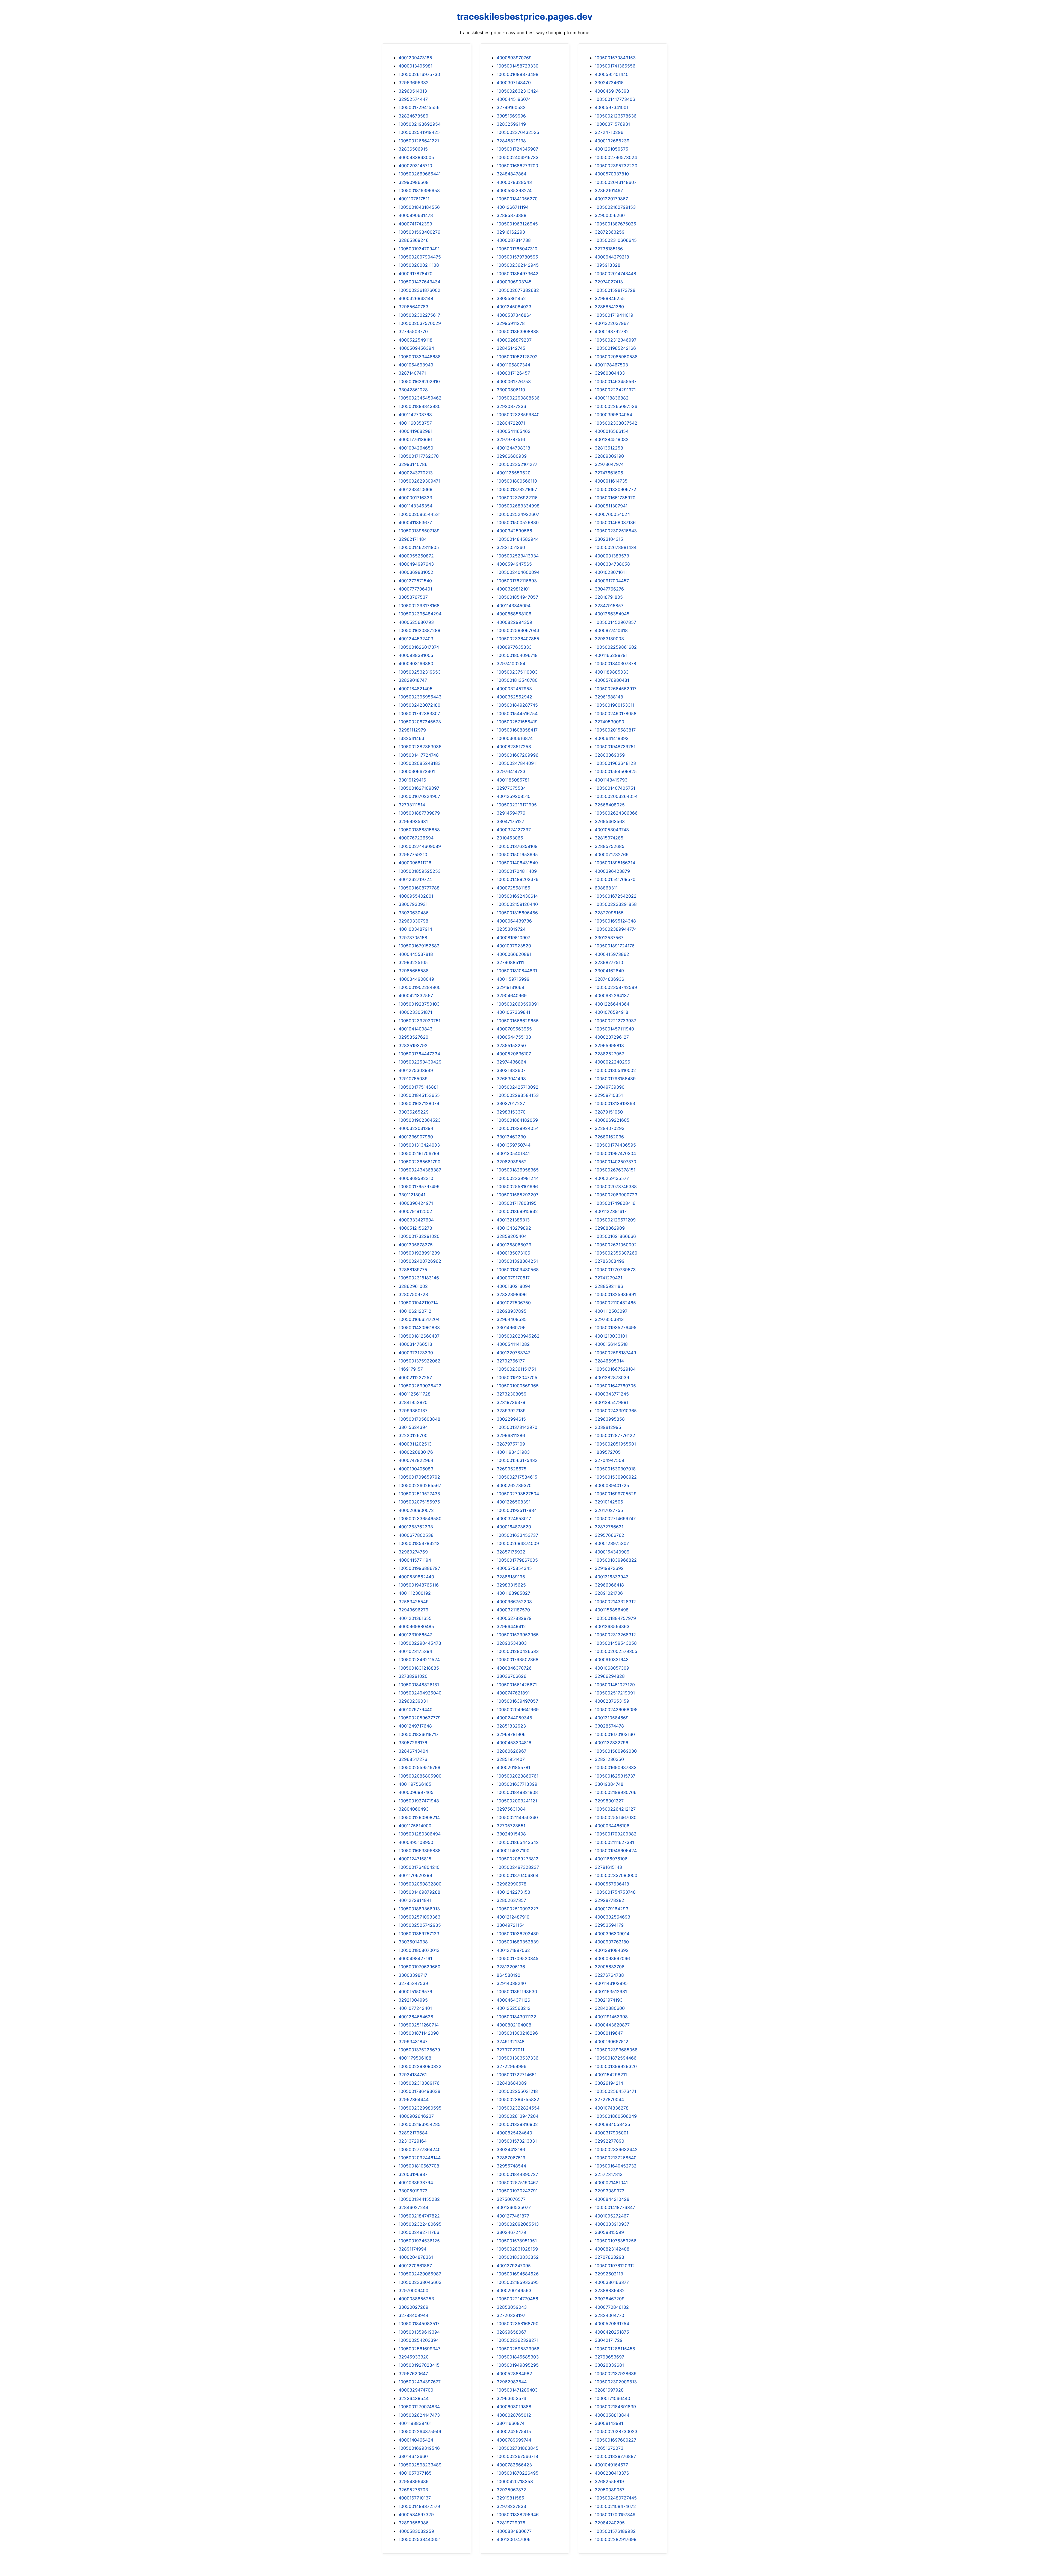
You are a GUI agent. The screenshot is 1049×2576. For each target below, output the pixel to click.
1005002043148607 (616, 182)
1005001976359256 (616, 2241)
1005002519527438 (419, 1494)
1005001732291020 (419, 1236)
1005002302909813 (616, 2382)
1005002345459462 (420, 398)
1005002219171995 (517, 805)
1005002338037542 (616, 423)
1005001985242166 (615, 348)
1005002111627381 (614, 1842)
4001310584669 (612, 1718)
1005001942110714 (418, 1303)
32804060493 (414, 1809)
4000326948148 (416, 298)
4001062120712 (415, 1311)
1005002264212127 (615, 1809)
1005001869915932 (517, 1211)
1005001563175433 (517, 1460)
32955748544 (511, 2166)
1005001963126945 (517, 224)
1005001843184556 (419, 207)
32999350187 (413, 1411)
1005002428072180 (419, 705)
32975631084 (511, 1809)
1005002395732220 (616, 166)
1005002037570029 (420, 323)
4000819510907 (513, 938)
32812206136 (511, 1967)
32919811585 (510, 2498)
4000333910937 (612, 2224)
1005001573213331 (517, 2141)
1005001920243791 (517, 2191)
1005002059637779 (420, 1718)
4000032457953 (514, 689)
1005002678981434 (616, 547)
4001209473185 (415, 58)
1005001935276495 (616, 1327)
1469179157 (411, 1369)
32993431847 (413, 2042)
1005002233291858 (616, 904)
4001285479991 (612, 1402)
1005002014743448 (615, 274)
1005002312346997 (616, 340)
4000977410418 (611, 630)
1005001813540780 (517, 680)
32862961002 (413, 1286)
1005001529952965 (518, 1635)
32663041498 (511, 1079)
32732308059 (512, 1394)
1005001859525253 (420, 871)
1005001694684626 (518, 2274)
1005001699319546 (419, 2448)
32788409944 (413, 2315)
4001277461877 (513, 2216)
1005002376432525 (518, 132)
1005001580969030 (616, 1751)
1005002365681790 (419, 1162)
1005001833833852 (518, 2257)
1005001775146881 (419, 1087)
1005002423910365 (616, 1411)
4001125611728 (415, 1394)
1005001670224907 (419, 796)
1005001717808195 (517, 1203)
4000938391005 (416, 655)
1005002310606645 (616, 240)
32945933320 (414, 2357)
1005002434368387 (420, 1170)
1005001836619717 (419, 1734)
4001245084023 (514, 307)
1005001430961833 (419, 1327)
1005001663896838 (420, 1851)
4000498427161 (415, 1958)
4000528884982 (514, 2374)
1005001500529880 (518, 522)
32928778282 (609, 1900)
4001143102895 (611, 1983)
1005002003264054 (616, 796)
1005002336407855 (518, 639)
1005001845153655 (419, 1095)
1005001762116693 (517, 581)
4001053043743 (612, 830)
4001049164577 (611, 2465)
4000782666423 (514, 2465)
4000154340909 (612, 1552)
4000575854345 (514, 1568)
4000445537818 (416, 954)
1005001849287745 (517, 705)
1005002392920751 (419, 1021)
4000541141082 (513, 1344)
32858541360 (609, 307)
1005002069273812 (518, 1859)
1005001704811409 (517, 871)
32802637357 (511, 1900)
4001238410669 (416, 489)
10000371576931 (612, 124)
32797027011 (510, 2050)
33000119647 (609, 2033)
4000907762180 (612, 1942)
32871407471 (412, 373)
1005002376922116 (517, 498)
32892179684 (413, 2133)
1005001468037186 (615, 522)
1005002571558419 (517, 722)
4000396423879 (612, 871)
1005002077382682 (518, 290)
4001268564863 (612, 1626)
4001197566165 (415, 1784)
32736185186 (609, 249)
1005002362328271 (518, 2340)
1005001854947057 (517, 597)
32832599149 (511, 124)
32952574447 (413, 99)
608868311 (606, 888)
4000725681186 (513, 888)
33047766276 (609, 589)
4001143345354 (416, 506)
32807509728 (413, 1294)
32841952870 (413, 1402)
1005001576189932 (615, 2531)
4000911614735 (611, 481)
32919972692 (609, 1568)
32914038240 (511, 1983)
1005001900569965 (518, 1386)
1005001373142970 (517, 1427)
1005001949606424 (616, 1851)
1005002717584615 (517, 1477)
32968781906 (511, 1734)
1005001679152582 (419, 946)
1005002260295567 (420, 1485)
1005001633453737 (517, 1535)
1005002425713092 (518, 1087)
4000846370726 (514, 1668)
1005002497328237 (518, 1867)
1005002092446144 (420, 2158)
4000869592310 (416, 1178)
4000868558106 (514, 614)
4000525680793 (416, 622)
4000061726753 (514, 381)
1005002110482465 (615, 1303)
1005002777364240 (420, 2149)
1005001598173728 (615, 290)
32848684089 (512, 2083)
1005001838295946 (518, 2515)
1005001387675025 (615, 224)
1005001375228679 (419, 2050)
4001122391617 (611, 1211)
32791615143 (608, 1867)
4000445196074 (514, 99)
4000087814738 (514, 240)
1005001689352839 (518, 1942)
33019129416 (412, 780)
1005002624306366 (616, 813)
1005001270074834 (419, 2407)
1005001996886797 (419, 1568)
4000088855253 (416, 2299)
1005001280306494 (420, 1834)
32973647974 (609, 464)
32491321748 (511, 2042)
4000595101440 (612, 74)
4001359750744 (514, 1145)
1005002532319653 (420, 672)
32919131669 (510, 987)
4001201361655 (415, 1618)
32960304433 (610, 373)
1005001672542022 (616, 896)
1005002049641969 (518, 1709)
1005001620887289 (419, 630)
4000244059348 (514, 1718)
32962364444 (414, 2099)
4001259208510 (514, 796)
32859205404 (512, 1236)
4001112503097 (611, 1311)
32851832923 (511, 1726)
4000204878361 (416, 2257)
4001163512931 (611, 1992)
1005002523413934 (518, 556)
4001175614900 (415, 1826)
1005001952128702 (517, 357)
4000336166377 (612, 2282)
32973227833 (511, 2506)
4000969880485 (416, 1626)
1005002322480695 (420, 2224)
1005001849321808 (517, 1792)
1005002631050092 (616, 1245)
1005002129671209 (615, 1220)
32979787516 (511, 439)
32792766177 (511, 1361)
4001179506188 (415, 2058)
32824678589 (413, 116)
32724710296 (609, 132)
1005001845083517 (419, 2324)
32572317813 (609, 2174)
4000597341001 (612, 107)
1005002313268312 (615, 1635)
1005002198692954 (420, 124)
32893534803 (512, 1643)
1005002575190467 (517, 2183)
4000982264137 (612, 995)
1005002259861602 (616, 647)
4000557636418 (612, 1884)
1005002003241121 (517, 1801)
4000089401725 (612, 1485)
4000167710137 (415, 2498)
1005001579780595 (517, 257)
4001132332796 (612, 1743)
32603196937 (413, 2174)
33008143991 (609, 2423)
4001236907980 (416, 1137)
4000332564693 (612, 1917)
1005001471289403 (517, 2390)
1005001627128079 (419, 1103)
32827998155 (609, 913)
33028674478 (609, 1726)
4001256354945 (612, 614)
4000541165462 (514, 431)
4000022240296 (612, 1062)
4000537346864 (514, 315)
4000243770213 (416, 473)
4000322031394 (416, 1128)
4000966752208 (514, 1602)
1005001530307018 (615, 1469)
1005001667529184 (615, 1369)
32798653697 (609, 2357)
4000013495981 (416, 66)
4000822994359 (514, 622)
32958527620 (413, 1037)
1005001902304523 (420, 1120)
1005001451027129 (615, 1685)
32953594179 (609, 1925)
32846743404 (413, 1751)
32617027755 (609, 1510)
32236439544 (414, 2398)
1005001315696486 (517, 913)
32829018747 (413, 680)
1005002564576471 (615, 2091)
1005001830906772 (615, 489)
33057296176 (413, 1743)
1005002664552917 (616, 689)
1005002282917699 (616, 2539)
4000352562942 (514, 697)
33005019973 (413, 2191)
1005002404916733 (518, 157)
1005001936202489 (518, 1934)
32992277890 (609, 2141)
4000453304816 (514, 1743)
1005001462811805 (419, 547)
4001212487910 (513, 1917)
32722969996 (512, 2066)
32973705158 (413, 938)
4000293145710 (415, 166)
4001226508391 (514, 1502)
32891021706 (609, 1593)
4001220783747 (513, 1353)
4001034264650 (416, 448)
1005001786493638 (419, 2091)
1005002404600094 (518, 572)
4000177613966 (415, 439)
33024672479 (511, 2232)
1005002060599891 (518, 1004)
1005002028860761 (518, 1776)
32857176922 (511, 1552)
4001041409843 (416, 1029)
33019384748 (609, 1784)
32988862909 (610, 1228)
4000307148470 (514, 83)
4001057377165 (415, 2473)
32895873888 (512, 215)
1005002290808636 (518, 398)
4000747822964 (416, 1460)
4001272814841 (415, 1900)
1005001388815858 (419, 830)
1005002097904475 (420, 257)
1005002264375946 (420, 2431)
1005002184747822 (419, 2216)
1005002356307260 (616, 1253)
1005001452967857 (615, 622)
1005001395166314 (615, 863)
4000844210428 (612, 2199)
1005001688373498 (518, 74)
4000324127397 (514, 830)
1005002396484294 (420, 614)
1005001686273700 (517, 166)
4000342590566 (514, 531)
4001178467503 (611, 365)
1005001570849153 (615, 58)
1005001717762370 (419, 456)
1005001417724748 (419, 755)
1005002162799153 (615, 207)
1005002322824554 (518, 2108)
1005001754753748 (615, 1892)
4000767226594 (416, 838)
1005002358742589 (616, 987)
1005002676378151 (615, 1170)
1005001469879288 (419, 1892)
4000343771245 (612, 1394)
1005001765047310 (517, 249)
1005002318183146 (419, 1278)
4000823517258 (514, 747)
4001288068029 (514, 1245)
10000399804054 (613, 415)
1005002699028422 (420, 1386)
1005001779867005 (517, 1560)
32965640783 (413, 307)
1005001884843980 (420, 406)
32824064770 (609, 2315)
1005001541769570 (615, 879)
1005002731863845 (518, 2448)
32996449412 (511, 1626)
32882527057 (609, 1054)
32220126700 (413, 1435)
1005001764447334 (419, 1054)
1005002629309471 (419, 481)
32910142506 (609, 1502)
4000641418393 (612, 738)
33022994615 (511, 1419)
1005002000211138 (419, 265)
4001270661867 (415, 2266)
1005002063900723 (616, 1195)
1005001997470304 (615, 1153)
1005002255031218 (517, 2091)
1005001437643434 (419, 282)
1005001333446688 (420, 357)
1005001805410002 (615, 1070)
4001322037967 (612, 323)
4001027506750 (514, 1303)
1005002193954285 (420, 2124)
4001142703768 (415, 415)
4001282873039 (612, 1377)
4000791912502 (415, 1211)
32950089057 (610, 2490)
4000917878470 (416, 274)
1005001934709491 (419, 249)
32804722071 (511, 423)
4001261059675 (612, 149)
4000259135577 (612, 1178)
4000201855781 (513, 1767)
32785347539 (413, 1983)
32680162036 (609, 1137)
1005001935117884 (517, 1510)
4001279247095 (514, 2266)
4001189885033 (612, 672)
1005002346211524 (419, 1659)
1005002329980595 (420, 2108)
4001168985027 (513, 1593)
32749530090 (609, 722)
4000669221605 (612, 1120)
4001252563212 (514, 2008)
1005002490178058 (616, 713)
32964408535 (512, 1319)
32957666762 (609, 1535)
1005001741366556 (615, 66)
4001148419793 (611, 780)
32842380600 (610, 2008)
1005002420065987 (420, 2274)
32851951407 (511, 1759)
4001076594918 (612, 1012)
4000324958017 (514, 1518)
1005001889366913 (419, 1909)
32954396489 (414, 2481)
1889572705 (608, 1452)
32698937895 (512, 1311)
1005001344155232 (419, 2199)
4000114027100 (513, 1851)
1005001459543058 (616, 1643)
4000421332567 (416, 995)
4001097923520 (514, 946)
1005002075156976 (419, 1502)
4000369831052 (416, 572)
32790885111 (510, 962)
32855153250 (511, 1045)
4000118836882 (612, 398)
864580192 (509, 1975)
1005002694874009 (518, 1543)
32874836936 (609, 979)
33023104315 (609, 539)
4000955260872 (416, 556)
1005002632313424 (518, 91)
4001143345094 (514, 606)
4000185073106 (513, 1253)
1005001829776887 (615, 2456)
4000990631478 (416, 215)
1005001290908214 (419, 1817)
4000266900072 (416, 1510)
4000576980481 (612, 680)
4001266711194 (513, 207)
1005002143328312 (615, 1602)
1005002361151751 (516, 1369)
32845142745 (511, 348)
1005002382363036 (420, 747)
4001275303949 (416, 1070)
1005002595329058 (518, 2349)
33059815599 (609, 2232)
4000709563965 (514, 1029)
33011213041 (412, 1195)
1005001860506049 (616, 2116)
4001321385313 (513, 1220)
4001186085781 (513, 780)
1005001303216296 (517, 2033)
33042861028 (413, 390)
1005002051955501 (615, 1444)
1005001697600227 (615, 2440)
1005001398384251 (517, 1261)
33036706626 (512, 1676)
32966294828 (610, 1676)
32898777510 (609, 962)
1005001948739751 (615, 747)
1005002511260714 (419, 2025)
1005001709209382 (616, 1834)
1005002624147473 (419, 2415)
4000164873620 (514, 1527)
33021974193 (609, 2000)
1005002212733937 (615, 1021)
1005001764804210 (419, 1867)
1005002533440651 (420, 2539)
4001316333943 (612, 1577)
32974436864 (511, 1062)
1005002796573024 (616, 157)
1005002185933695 (518, 2282)
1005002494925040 (420, 1693)
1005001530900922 (616, 1477)
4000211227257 (415, 1377)
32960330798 (413, 921)
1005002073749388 (616, 1186)
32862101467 (609, 190)
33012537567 (609, 938)
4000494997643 (416, 564)
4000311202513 (415, 1444)
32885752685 (610, 846)
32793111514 (412, 805)
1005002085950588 (616, 357)
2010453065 (510, 838)
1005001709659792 (419, 1477)
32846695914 (609, 1361)
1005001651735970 (615, 498)
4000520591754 (612, 2324)
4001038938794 (416, 2183)
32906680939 (512, 456)
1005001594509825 (616, 771)
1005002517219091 (615, 1693)
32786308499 (610, 1261)
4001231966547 (415, 1635)
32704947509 (609, 1460)
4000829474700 (416, 2390)
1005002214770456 (517, 2299)
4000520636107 (514, 1054)
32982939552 (512, 1162)
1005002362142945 (518, 265)
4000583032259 (416, 2531)
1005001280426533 (518, 1651)
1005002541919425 (419, 132)
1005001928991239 (419, 1253)
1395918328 (608, 265)
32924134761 (413, 2075)
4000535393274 (514, 190)
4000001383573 (612, 556)
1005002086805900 (420, 1776)
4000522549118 (416, 340)
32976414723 (511, 771)
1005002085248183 (420, 763)
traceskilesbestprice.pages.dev (525, 17)
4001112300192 (415, 1593)
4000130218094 (514, 1286)
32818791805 (609, 597)
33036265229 (414, 1112)
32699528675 (512, 1469)
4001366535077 (514, 2207)
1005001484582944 (518, 539)
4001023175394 (415, 1651)
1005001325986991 (615, 1294)
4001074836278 (612, 2108)
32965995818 (609, 1045)
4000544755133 (514, 1037)
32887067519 (511, 2158)
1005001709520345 (518, 1958)
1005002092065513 (518, 2224)
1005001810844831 (517, 971)
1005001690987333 (616, 1767)
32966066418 (609, 1585)
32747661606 (609, 473)
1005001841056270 (517, 199)
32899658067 (512, 2332)
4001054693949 (416, 365)
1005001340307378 (615, 663)
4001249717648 (415, 1726)
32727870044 (609, 2099)
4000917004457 (612, 581)
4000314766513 (415, 1344)
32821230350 (609, 1759)
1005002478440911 (517, 763)
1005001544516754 (517, 713)
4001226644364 (612, 1004)
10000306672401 (417, 771)
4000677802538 (416, 1535)
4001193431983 (513, 1452)
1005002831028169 (517, 2249)
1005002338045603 (420, 2282)
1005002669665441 (420, 174)
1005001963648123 (615, 763)
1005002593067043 (518, 630)
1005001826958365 (518, 1170)
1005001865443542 (518, 1842)
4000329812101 (513, 589)
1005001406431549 (517, 863)
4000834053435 (612, 2124)
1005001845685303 (518, 2357)
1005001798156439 (615, 1079)
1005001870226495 (518, 2473)
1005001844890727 (517, 2174)
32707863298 (609, 2257)
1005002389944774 (616, 929)
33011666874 (511, 2423)
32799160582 (511, 107)
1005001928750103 (419, 1004)
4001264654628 (416, 2017)
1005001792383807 (419, 713)
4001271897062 (513, 1950)
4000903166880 (416, 663)
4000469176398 (612, 91)
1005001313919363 (615, 1103)
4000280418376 (612, 2473)
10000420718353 (515, 2481)
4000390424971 (416, 1203)
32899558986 (414, 2523)
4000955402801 (416, 896)
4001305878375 (416, 1245)
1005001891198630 (517, 1992)
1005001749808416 (615, 1203)
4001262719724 (415, 879)
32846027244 (413, 2207)
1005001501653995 (517, 854)
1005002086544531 (420, 514)
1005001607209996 (518, 755)
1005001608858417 (517, 730)
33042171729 (609, 2340)
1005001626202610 (419, 381)
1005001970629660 (419, 1967)
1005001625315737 (615, 1776)
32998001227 (609, 1801)
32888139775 (413, 1270)
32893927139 (511, 1411)
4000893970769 (514, 58)
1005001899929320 (616, 2066)
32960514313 (413, 91)
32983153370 (511, 1112)
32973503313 (609, 1319)
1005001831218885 (419, 1668)
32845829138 (511, 141)
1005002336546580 (420, 1518)
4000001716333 (415, 498)
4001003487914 (415, 929)
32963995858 (610, 1419)
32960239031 (413, 1701)
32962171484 (413, 539)
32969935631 (413, 821)
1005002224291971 (615, 390)
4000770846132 (612, 2307)
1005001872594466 (616, 2058)
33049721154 (511, 1925)
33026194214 (609, 2083)
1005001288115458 (615, 2349)
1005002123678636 (616, 116)
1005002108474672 (615, 2506)
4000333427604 (416, 1220)
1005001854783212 (419, 1543)
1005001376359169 (517, 846)
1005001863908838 (518, 331)
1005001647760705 (615, 1386)
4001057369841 (513, 1012)
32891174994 (412, 2249)
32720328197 (511, 2315)
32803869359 (610, 755)
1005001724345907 (517, 149)
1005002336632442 (616, 2149)
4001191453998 (611, 2017)
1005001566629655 (518, 1021)
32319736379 (511, 1402)
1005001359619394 (419, 2332)
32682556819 (609, 2481)
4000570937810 (612, 174)
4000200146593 (514, 2290)
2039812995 (608, 1427)
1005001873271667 (517, 489)
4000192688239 (612, 141)
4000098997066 (612, 1958)
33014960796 (511, 1327)
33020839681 (609, 2365)
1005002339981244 (518, 1178)
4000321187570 (513, 1610)
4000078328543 (514, 182)
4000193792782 (612, 331)
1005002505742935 (420, 1925)
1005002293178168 (419, 606)
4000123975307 (612, 1543)
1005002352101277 (517, 464)
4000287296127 (612, 1037)
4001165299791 (611, 655)
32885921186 (609, 1286)
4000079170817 (513, 1278)
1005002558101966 (517, 1186)
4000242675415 (514, 2431)
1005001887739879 (419, 813)
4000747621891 (513, 1693)
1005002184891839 (615, 2407)
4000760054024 (612, 514)
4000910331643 (612, 1659)
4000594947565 (514, 564)
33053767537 (413, 597)
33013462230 (511, 1137)
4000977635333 (514, 647)
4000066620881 (514, 954)
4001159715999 (513, 979)
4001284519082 (612, 439)
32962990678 (512, 1884)
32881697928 (609, 2390)
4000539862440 (416, 1577)
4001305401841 (513, 1153)
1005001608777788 (419, 888)
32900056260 (610, 215)
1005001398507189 (419, 531)
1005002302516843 (616, 531)
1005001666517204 (419, 1319)
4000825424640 (514, 2133)
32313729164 (413, 2141)
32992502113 (609, 2274)
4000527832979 (514, 1618)
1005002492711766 (419, 2232)
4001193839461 (415, 2423)
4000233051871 (415, 1012)
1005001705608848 (419, 1419)
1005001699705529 (616, 1494)
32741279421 (609, 1278)
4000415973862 (612, 954)
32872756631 (609, 1527)
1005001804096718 (517, 655)
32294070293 (610, 1128)
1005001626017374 (419, 647)
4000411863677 (415, 522)
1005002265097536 (616, 406)
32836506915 (413, 149)
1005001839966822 (616, 1560)
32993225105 (413, 962)
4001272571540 (415, 581)
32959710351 (609, 1095)
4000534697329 (416, 2515)
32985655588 (414, 971)
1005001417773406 (615, 99)
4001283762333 (416, 1527)
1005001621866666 (615, 1236)
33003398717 (413, 1975)
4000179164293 (612, 1909)
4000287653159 (612, 1701)
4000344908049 (416, 979)
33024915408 (511, 1834)
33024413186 (511, 2149)
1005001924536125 (419, 2241)
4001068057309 (612, 1668)
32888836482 (610, 2290)
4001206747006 (514, 2539)
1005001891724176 (615, 946)
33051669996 (511, 116)
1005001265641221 (419, 141)
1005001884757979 (615, 1618)
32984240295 (610, 2523)
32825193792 (413, 1045)
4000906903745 (514, 282)
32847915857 (609, 606)
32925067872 (511, 2490)
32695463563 (610, 821)
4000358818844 (612, 2415)
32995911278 (511, 323)
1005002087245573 (420, 722)
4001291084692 (612, 1950)
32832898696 (512, 1294)
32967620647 (413, 2374)
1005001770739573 (615, 1270)
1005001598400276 (419, 232)
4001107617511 (414, 199)
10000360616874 (515, 738)
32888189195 (511, 1577)
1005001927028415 (419, 2365)
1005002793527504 (518, 1494)
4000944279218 (612, 257)
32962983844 (512, 2382)
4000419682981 (416, 431)
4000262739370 (514, 1485)
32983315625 (511, 1585)
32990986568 (414, 182)
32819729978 (511, 2523)
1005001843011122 (516, 2017)
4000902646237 (416, 2116)
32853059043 (512, 2307)
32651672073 (609, 2448)
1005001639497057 (517, 1701)
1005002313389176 (419, 2083)
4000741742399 (415, 224)
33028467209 (610, 2299)
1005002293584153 (518, 1095)
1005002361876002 (419, 290)
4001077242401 (415, 2008)
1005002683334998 (518, 506)
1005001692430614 (517, 896)
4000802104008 (514, 2025)
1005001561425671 (517, 1685)
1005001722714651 (517, 2075)
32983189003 (609, 639)
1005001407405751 (615, 788)
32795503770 (413, 331)
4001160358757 (415, 423)
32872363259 (610, 232)
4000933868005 (416, 157)
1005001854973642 (518, 274)
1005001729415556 (419, 107)
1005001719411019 (614, 315)
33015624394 (413, 1427)
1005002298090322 (420, 2066)
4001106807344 (513, 365)
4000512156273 (415, 1228)
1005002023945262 (518, 1336)
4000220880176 (416, 1452)
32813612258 (609, 448)
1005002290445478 (420, 1643)
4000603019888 (514, 2407)
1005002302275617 (419, 315)
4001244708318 (513, 448)
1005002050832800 (420, 1884)
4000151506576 (415, 1992)
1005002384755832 (518, 2099)
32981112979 (412, 730)
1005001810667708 (419, 2166)
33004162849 (609, 971)
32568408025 (610, 805)
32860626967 (512, 1751)
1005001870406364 (518, 1875)
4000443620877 (612, 2025)
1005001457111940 (614, 1029)
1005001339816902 (517, 2124)
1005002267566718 (517, 2456)
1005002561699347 (419, 2349)
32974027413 (609, 282)
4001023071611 (611, 572)
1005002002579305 (616, 1651)
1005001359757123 (419, 1934)
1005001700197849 (615, 2515)
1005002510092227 (518, 1909)
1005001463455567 (616, 381)
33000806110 (511, 390)
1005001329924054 (518, 1128)
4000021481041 (611, 2183)
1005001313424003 (419, 1145)
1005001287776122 (615, 1435)
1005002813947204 (518, 2116)
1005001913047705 (517, 1377)
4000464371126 (513, 2000)
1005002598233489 (420, 2465)
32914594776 (511, 813)
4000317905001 (612, 2133)
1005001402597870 (615, 1162)
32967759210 (413, 854)
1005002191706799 (419, 1153)
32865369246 (414, 240)
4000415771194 (415, 1560)
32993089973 (610, 2191)
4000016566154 (612, 431)
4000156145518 (611, 1344)
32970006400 (413, 2290)
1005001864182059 (517, 1120)
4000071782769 (612, 854)
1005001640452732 (616, 2166)
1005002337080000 (616, 1875)
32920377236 (511, 406)
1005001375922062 (419, 1361)
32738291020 (413, 1676)
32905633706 (610, 1967)
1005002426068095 (616, 1709)
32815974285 (609, 838)
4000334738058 (612, 564)
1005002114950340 (517, 1817)
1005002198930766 (616, 1792)
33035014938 (413, 1942)
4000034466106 (612, 1826)
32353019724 (511, 929)
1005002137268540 (616, 2158)
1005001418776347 (615, 2207)
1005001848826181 (419, 1685)
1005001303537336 (518, 2058)
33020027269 (413, 2307)
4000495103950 (416, 1842)
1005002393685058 (616, 2050)
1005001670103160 (615, 1734)
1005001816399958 (419, 190)
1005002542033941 (420, 2340)
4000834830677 (514, 2531)
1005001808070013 (419, 1950)
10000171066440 (612, 2398)
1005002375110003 (517, 672)
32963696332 (414, 83)
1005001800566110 (517, 481)
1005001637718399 (517, 1784)
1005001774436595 (615, 1145)
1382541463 (411, 738)
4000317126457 (513, 373)
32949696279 (413, 1610)
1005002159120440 (517, 904)
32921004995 (413, 2000)
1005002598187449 (615, 1353)
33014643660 (413, 2456)
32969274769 (413, 1552)
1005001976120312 (615, 2266)
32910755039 (413, 1079)
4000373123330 (416, 1353)
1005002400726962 (420, 1261)
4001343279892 (514, 1228)
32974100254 (511, 663)
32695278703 (413, 2490)
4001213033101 (611, 1336)
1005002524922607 (518, 514)
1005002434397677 (420, 2382)
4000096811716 (415, 863)
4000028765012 (514, 2415)
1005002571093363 (419, 1917)
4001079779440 (416, 1709)
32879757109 (511, 1444)
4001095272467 (612, 2216)
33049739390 (610, 1087)
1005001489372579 (419, 2506)
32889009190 (609, 456)
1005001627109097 (419, 788)
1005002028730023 (616, 2431)
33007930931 (413, 904)
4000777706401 (415, 589)
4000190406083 (416, 1469)
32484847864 (512, 174)
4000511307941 (611, 506)
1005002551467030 (616, 1817)
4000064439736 (514, 921)
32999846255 (610, 298)
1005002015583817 (615, 730)
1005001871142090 (419, 2033)
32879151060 (609, 1112)
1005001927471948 (419, 1801)
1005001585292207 (518, 1195)
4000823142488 (612, 2249)
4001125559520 (514, 473)
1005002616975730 (419, 74)
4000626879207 (514, 340)
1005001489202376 (518, 879)
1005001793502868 (518, 1659)
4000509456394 (416, 348)
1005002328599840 (518, 415)
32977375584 (511, 788)
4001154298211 (611, 2075)
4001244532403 (416, 639)
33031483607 (511, 1070)
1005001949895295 (518, 2365)
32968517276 (413, 1759)
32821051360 (511, 547)
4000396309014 (612, 1934)
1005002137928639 (616, 2374)
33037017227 (511, 1103)
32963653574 (511, 2398)
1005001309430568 (518, 1270)
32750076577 (511, 2199)
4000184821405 (416, 689)
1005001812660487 (419, 1336)
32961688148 (609, 697)
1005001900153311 (615, 705)
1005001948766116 (419, 1585)
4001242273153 (513, 1892)
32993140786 (413, 464)
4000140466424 (416, 2440)
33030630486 (414, 913)
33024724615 (609, 83)
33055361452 (511, 298)
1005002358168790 (518, 2324)
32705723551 (511, 1826)
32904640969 (512, 995)
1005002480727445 (616, 2498)
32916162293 (511, 232)
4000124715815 (415, 1859)
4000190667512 (612, 2042)
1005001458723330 (518, 66)
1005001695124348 (615, 921)
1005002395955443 (420, 697)
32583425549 (414, 1602)
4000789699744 (514, 2440)
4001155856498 (612, 1610)
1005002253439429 (420, 1062)
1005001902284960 (420, 987)
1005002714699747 (615, 1518)
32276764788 (609, 1975)
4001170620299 (415, 1875)
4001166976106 (611, 1859)
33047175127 (510, 821)
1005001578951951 (517, 2241)
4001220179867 (611, 199)
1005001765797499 (419, 1186)
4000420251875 (612, 2332)
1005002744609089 (420, 846)
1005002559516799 (419, 1767)
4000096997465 (416, 1792)
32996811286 (511, 1435)
